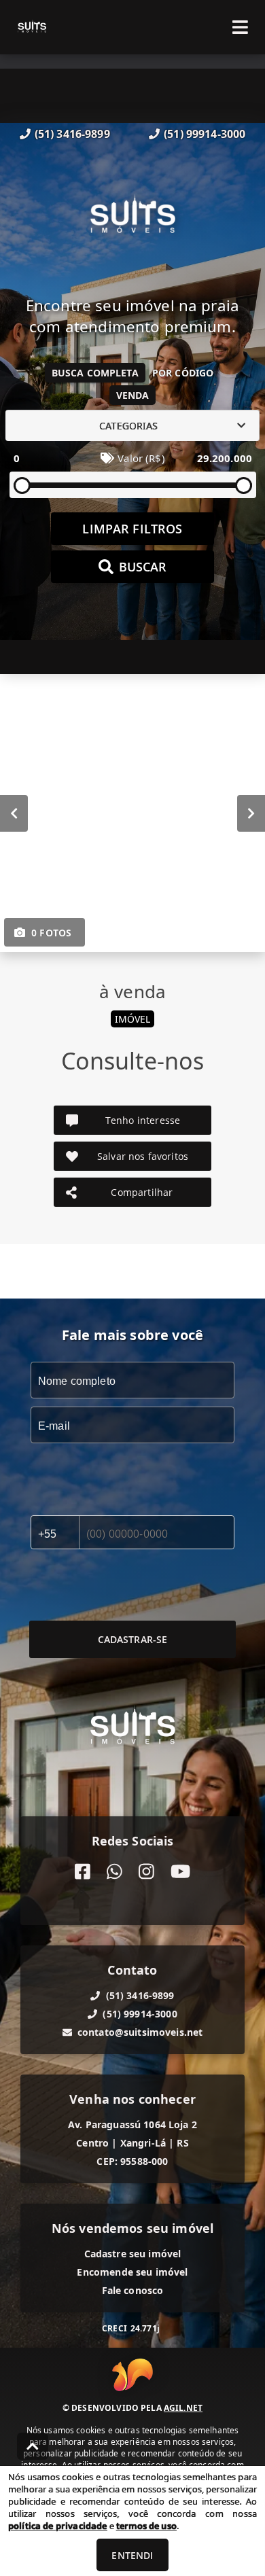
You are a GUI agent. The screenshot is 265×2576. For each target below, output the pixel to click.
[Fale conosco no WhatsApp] (114, 1872)
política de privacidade (57, 2526)
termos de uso (146, 2526)
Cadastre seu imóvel (133, 2254)
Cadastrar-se (133, 1639)
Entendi (132, 2555)
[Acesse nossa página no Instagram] (146, 1872)
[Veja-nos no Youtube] (180, 1872)
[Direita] (251, 813)
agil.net (183, 2408)
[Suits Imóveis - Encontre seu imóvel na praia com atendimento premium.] (132, 219)
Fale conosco (133, 2290)
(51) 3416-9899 (72, 134)
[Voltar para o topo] (33, 2446)
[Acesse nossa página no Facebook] (83, 1872)
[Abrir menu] (240, 27)
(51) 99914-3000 (205, 134)
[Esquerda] (14, 813)
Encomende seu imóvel (132, 2272)
